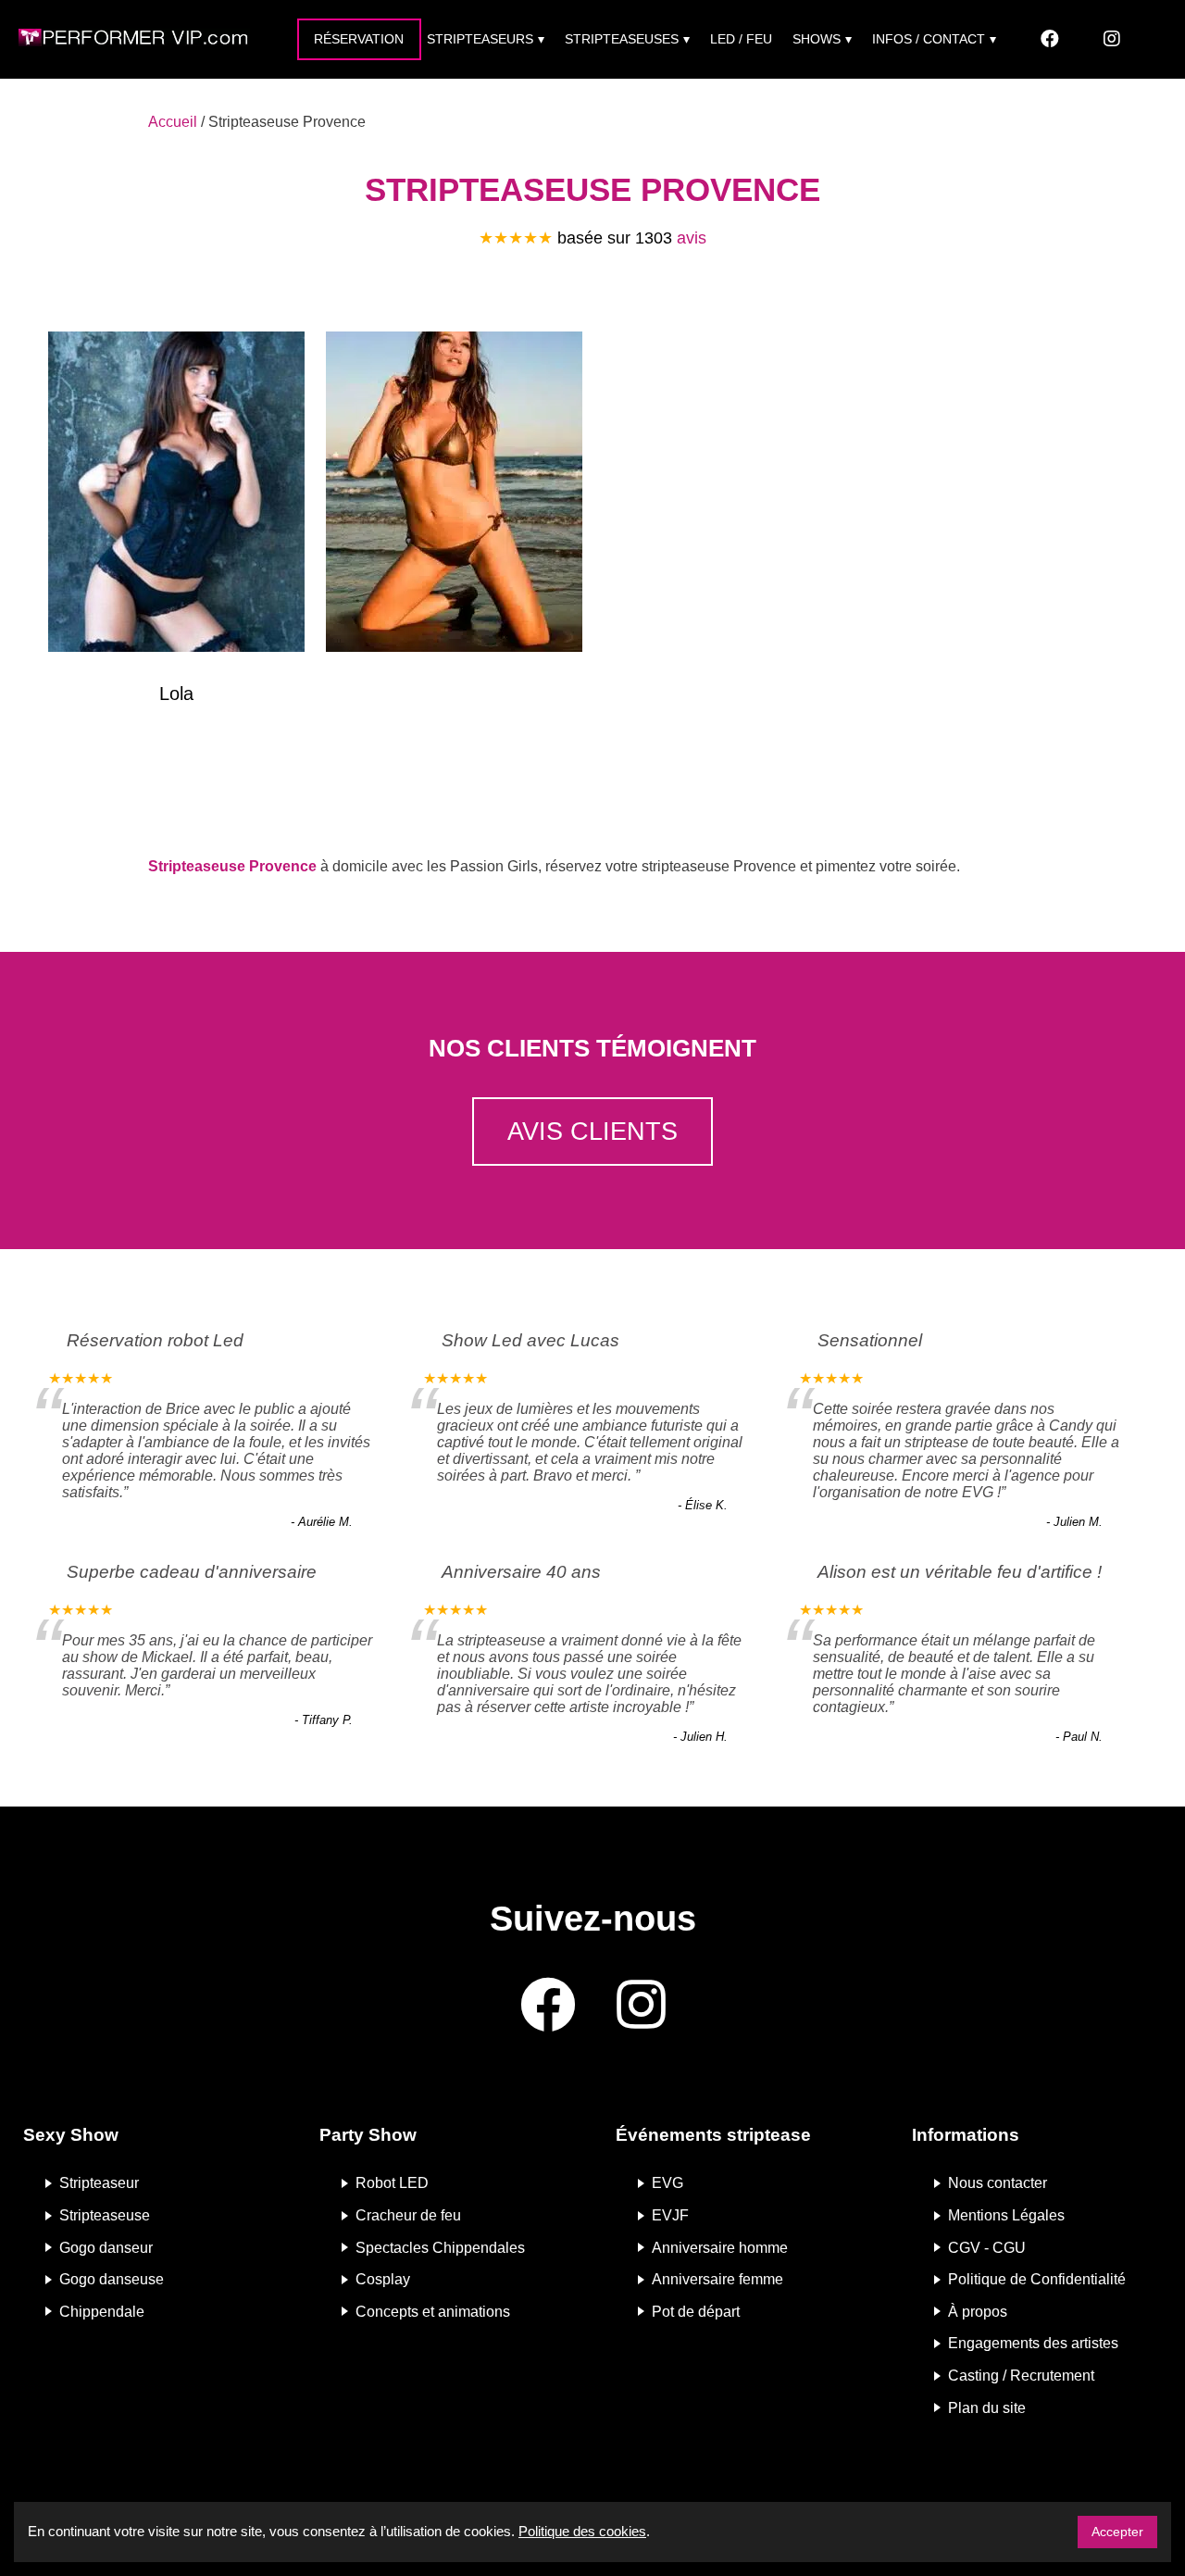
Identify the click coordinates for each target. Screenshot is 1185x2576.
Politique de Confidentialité (1037, 2279)
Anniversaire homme (720, 2247)
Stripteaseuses (622, 39)
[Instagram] (1112, 39)
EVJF (670, 2215)
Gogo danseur (106, 2247)
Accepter (1117, 2532)
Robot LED (392, 2183)
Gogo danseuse (112, 2279)
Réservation (359, 39)
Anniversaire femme (717, 2279)
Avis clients (592, 1131)
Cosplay (383, 2279)
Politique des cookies (582, 2531)
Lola (176, 694)
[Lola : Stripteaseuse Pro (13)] (176, 495)
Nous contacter (998, 2183)
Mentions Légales (1006, 2215)
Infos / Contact (929, 39)
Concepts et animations (433, 2311)
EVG (667, 2183)
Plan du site (987, 2407)
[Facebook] (1050, 39)
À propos (978, 2311)
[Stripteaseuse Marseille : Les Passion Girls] (454, 495)
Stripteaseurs (480, 39)
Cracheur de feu (408, 2215)
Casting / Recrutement (1021, 2376)
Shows (817, 39)
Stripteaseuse (105, 2215)
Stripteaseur (99, 2183)
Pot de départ (696, 2311)
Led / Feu (741, 39)
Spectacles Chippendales (440, 2247)
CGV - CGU (987, 2247)
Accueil (173, 122)
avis (692, 238)
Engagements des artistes (1033, 2343)
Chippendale (102, 2311)
